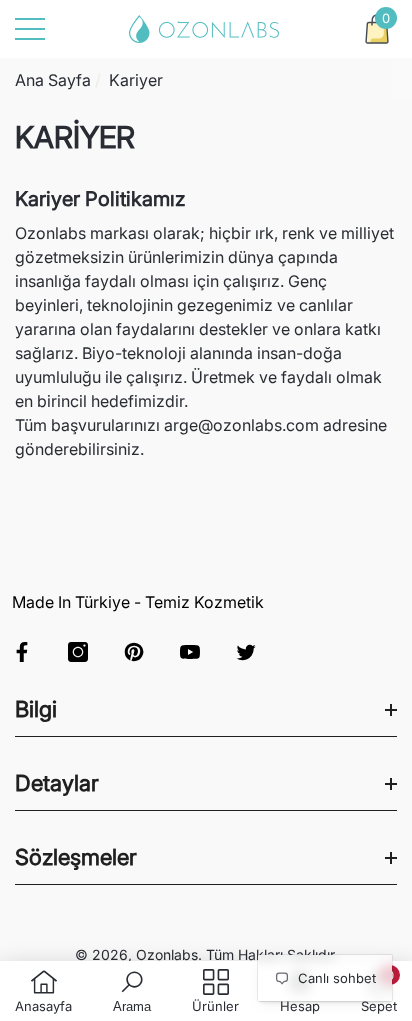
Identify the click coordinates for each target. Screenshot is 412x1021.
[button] (377, 29)
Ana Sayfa (53, 80)
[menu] (30, 29)
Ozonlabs (167, 954)
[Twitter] (246, 652)
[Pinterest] (134, 652)
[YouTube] (190, 652)
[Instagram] (78, 652)
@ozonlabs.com (258, 425)
